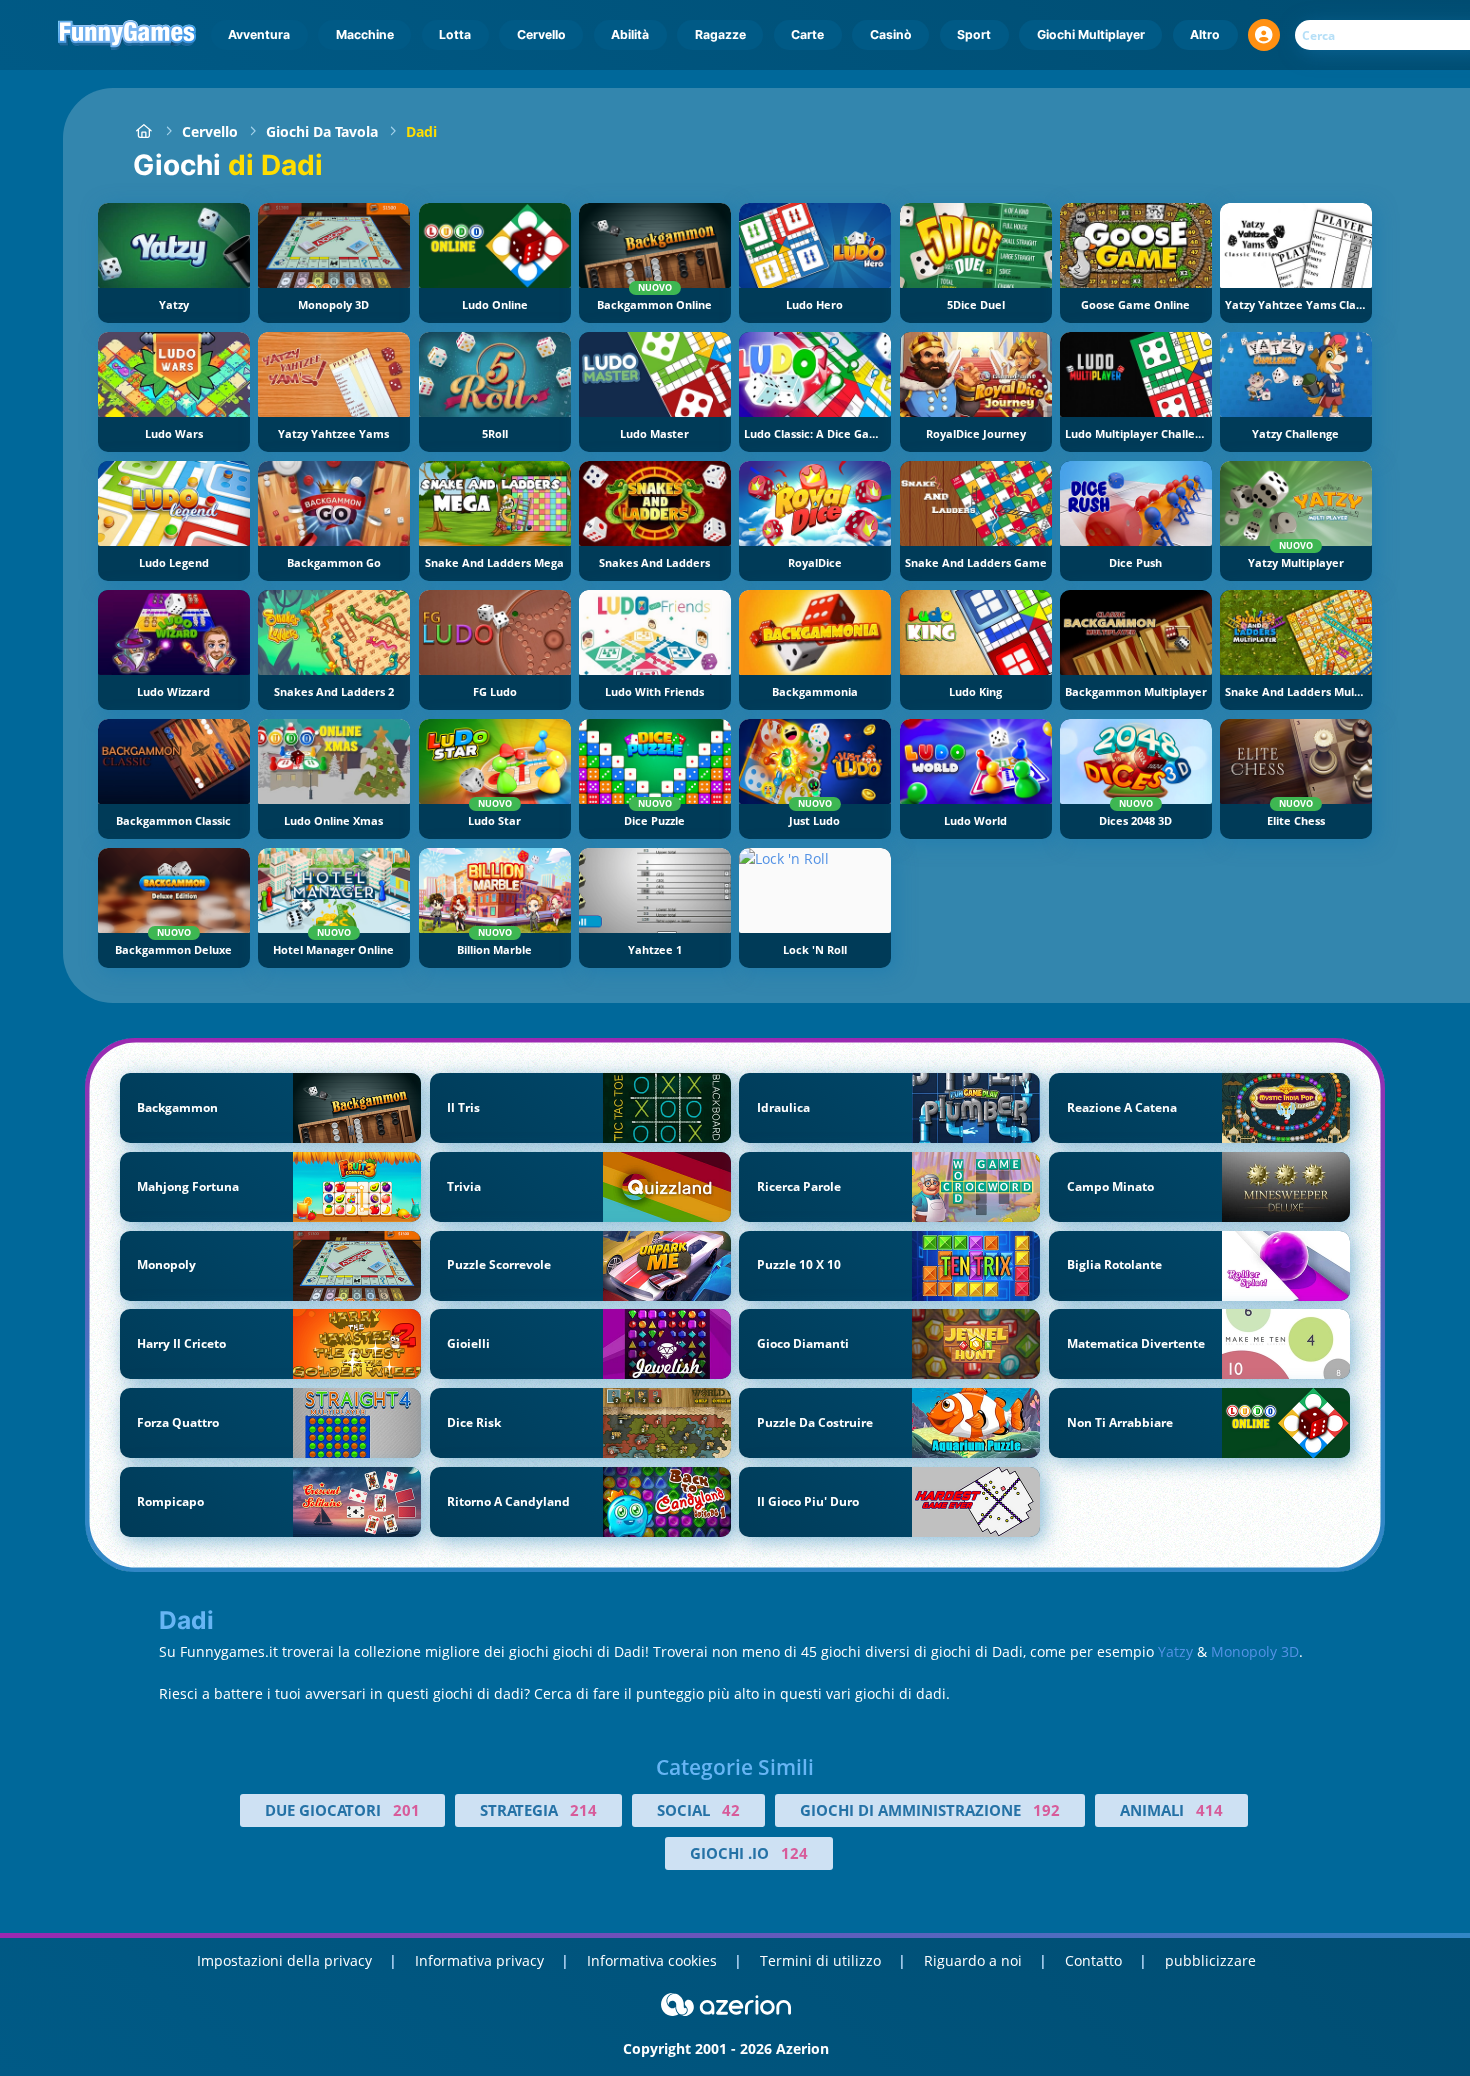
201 (406, 1810)
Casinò (891, 34)
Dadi (421, 131)
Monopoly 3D (1255, 1651)
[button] (1264, 35)
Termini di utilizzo (820, 1960)
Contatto (1093, 1960)
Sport (974, 34)
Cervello (541, 34)
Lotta (455, 34)
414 (1209, 1810)
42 (731, 1810)
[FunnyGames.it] (143, 131)
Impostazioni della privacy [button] (284, 1960)
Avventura (259, 34)
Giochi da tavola (322, 131)
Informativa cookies (652, 1960)
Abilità (630, 34)
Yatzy (1175, 1651)
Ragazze (720, 34)
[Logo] (127, 35)
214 (583, 1810)
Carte (807, 34)
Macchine (365, 34)
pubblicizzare (1210, 1960)
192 (1046, 1810)
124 (794, 1853)
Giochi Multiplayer (1091, 34)
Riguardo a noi (973, 1960)
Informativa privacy (479, 1960)
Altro (1205, 34)
